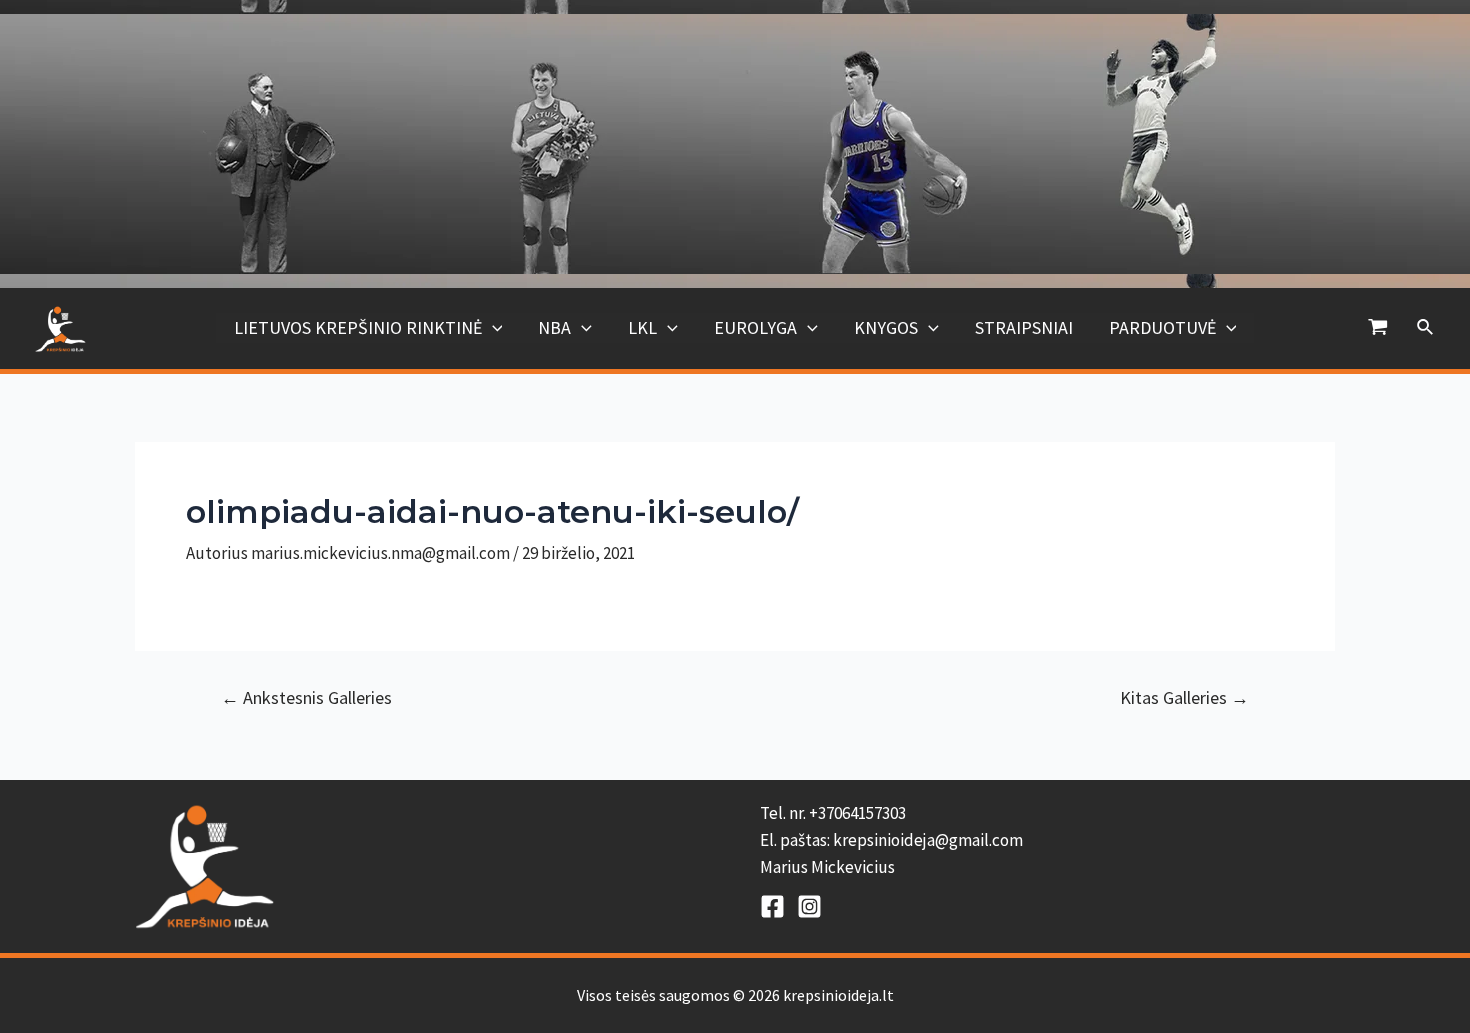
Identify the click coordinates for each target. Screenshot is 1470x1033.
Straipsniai (1024, 327)
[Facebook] (772, 906)
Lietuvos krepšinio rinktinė (358, 327)
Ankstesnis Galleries (306, 698)
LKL (642, 327)
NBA (554, 327)
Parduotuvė (1162, 327)
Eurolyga (755, 327)
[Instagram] (809, 906)
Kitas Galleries (1184, 698)
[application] (492, 328)
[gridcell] (1047, 841)
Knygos (886, 327)
